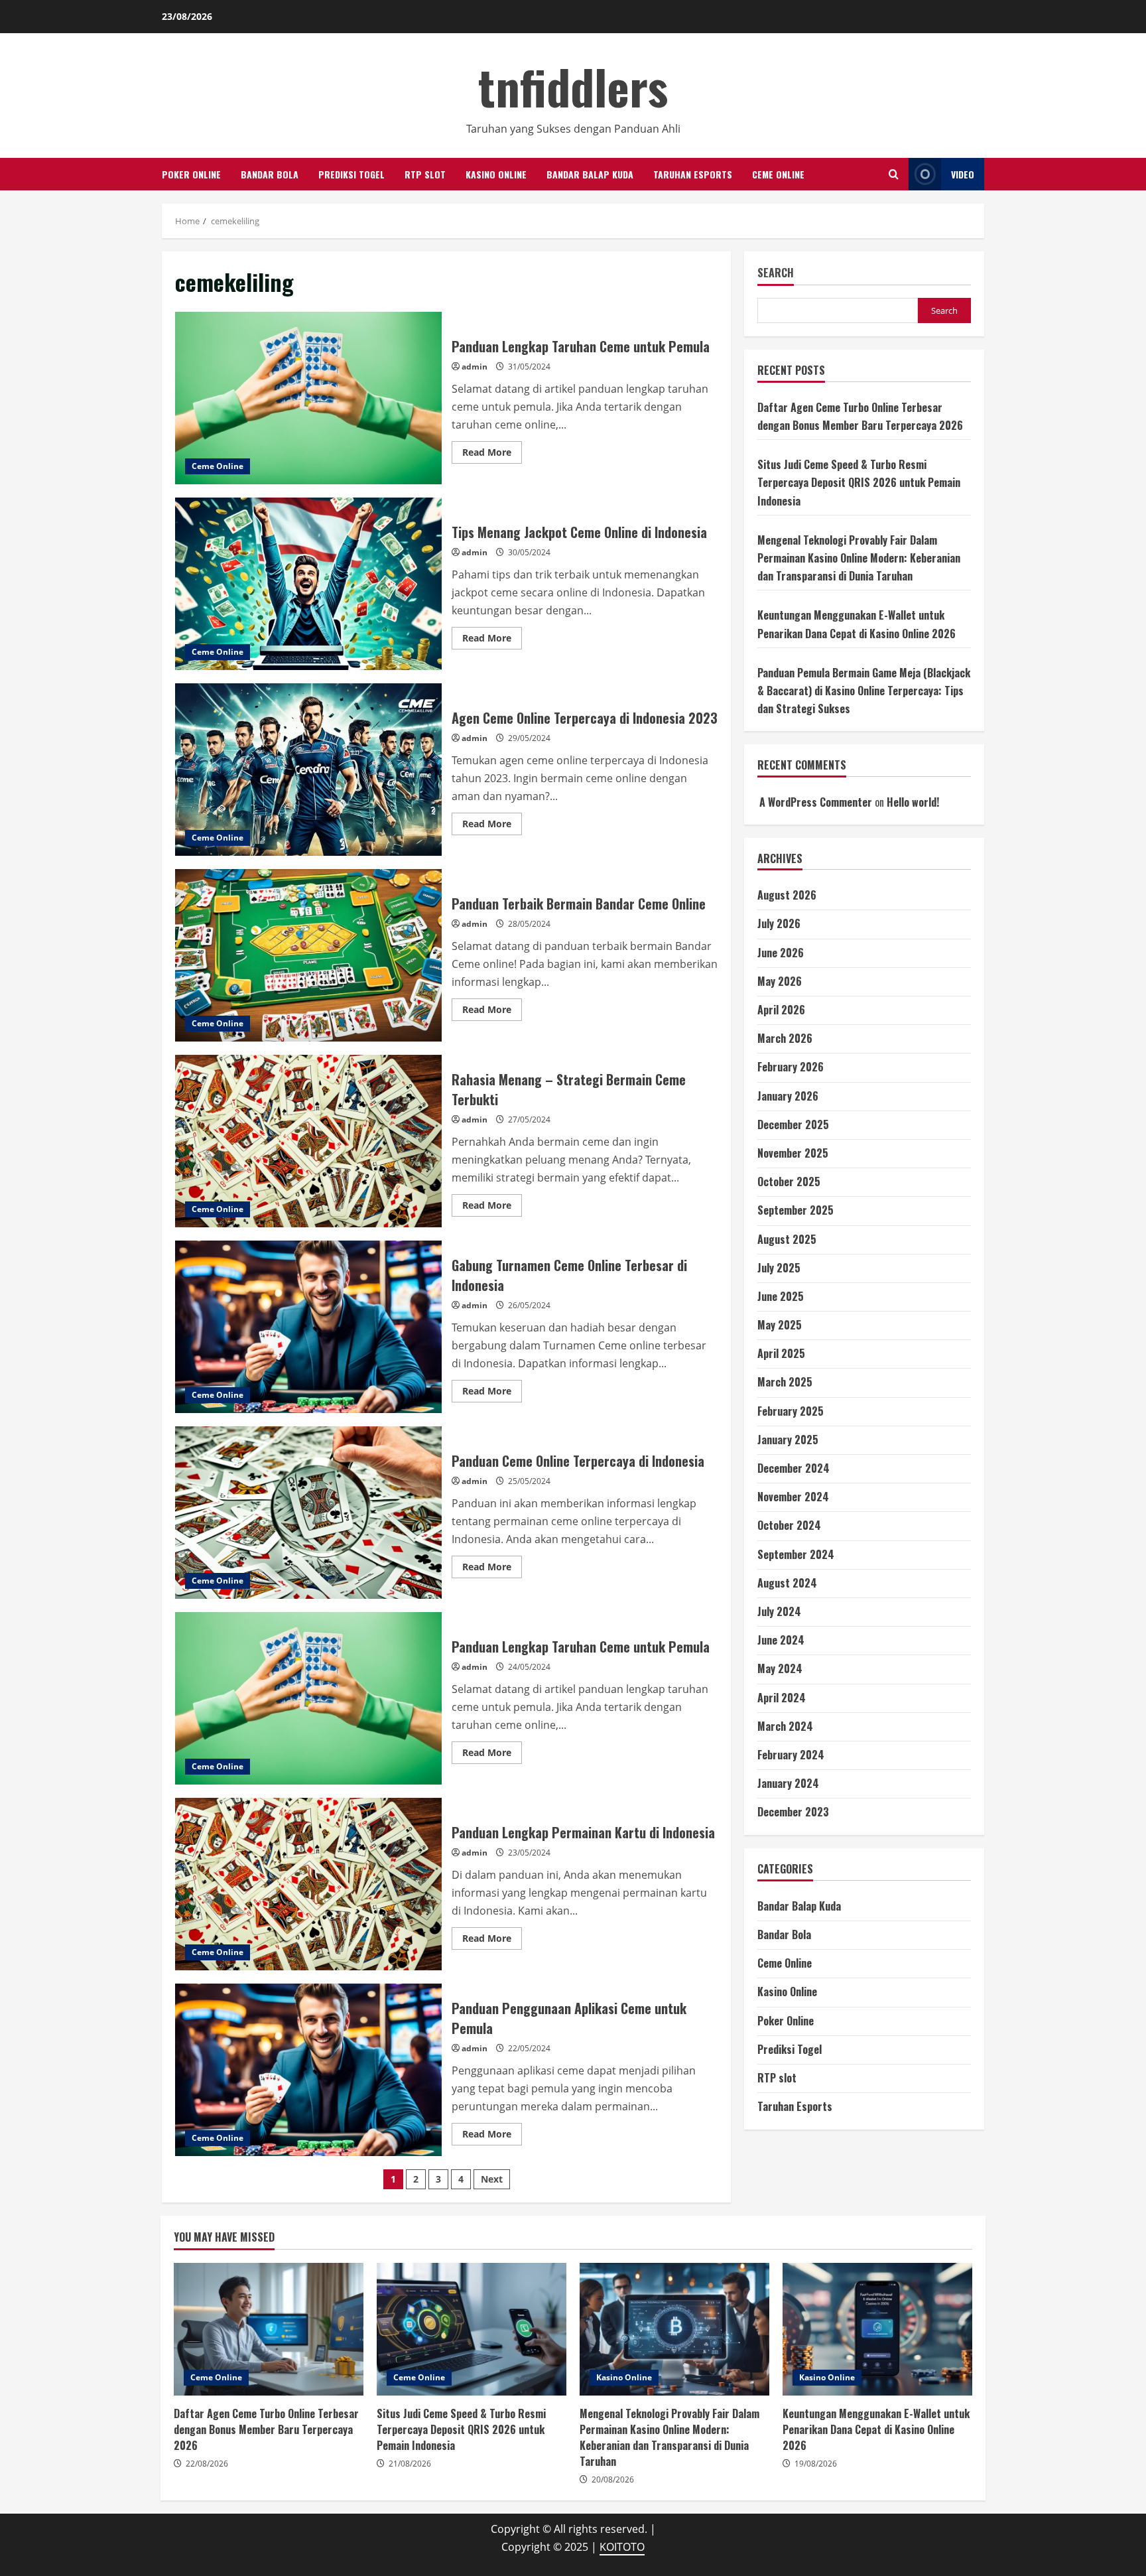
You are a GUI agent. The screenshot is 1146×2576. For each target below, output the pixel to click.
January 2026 (788, 1096)
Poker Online (191, 174)
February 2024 (791, 1755)
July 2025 (779, 1268)
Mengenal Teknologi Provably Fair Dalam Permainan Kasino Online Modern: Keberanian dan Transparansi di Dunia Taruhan (859, 558)
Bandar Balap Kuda (590, 174)
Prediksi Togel (351, 174)
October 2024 (789, 1525)
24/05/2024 (529, 1667)
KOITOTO (622, 2547)
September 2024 (796, 1554)
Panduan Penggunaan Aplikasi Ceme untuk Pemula (308, 2070)
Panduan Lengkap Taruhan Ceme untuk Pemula (308, 398)
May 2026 (780, 981)
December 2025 (793, 1124)
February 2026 (791, 1067)
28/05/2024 (529, 924)
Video (963, 174)
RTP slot (425, 174)
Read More (492, 454)
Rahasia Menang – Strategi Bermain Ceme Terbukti (308, 1141)
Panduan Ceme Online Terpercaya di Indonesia (308, 1513)
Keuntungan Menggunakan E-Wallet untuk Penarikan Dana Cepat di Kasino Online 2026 (877, 2329)
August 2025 (787, 1239)
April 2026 (781, 1010)
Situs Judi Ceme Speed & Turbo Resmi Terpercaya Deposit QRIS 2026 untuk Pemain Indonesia (859, 482)
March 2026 (785, 1038)
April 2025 (781, 1353)
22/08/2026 (207, 2464)
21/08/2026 (410, 2464)
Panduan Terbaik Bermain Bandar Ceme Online (308, 955)
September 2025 (796, 1210)
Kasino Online (496, 174)
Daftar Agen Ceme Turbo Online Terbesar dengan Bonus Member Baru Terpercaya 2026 (269, 2329)
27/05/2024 (529, 1119)
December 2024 (794, 1468)
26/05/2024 (529, 1305)
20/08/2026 (613, 2479)
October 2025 (789, 1182)
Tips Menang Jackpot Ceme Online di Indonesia (308, 584)
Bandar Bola (270, 174)
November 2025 (793, 1153)
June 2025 (781, 1296)
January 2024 (788, 1783)
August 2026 (787, 895)
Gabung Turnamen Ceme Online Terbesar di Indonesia (308, 1327)
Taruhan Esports (693, 174)
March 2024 (785, 1726)
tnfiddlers (573, 86)
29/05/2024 (529, 738)
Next (492, 2179)
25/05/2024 (529, 1481)
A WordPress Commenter (816, 802)
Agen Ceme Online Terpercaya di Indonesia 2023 (308, 770)
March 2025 (785, 1382)
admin (475, 367)
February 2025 (791, 1411)
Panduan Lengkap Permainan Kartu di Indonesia (308, 1884)
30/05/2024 (529, 552)
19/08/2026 (816, 2464)
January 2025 (788, 1440)
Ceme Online (778, 174)
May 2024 (780, 1668)
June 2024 (781, 1640)
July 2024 (779, 1611)
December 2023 (793, 1812)
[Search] (894, 174)
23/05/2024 (529, 1853)
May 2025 (780, 1325)
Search (776, 273)
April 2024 (782, 1698)
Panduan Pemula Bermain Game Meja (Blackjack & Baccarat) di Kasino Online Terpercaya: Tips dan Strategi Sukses (864, 691)
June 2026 (781, 953)
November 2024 (793, 1497)
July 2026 (779, 923)
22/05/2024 (529, 2048)
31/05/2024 (529, 367)
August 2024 (787, 1583)
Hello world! (913, 802)
